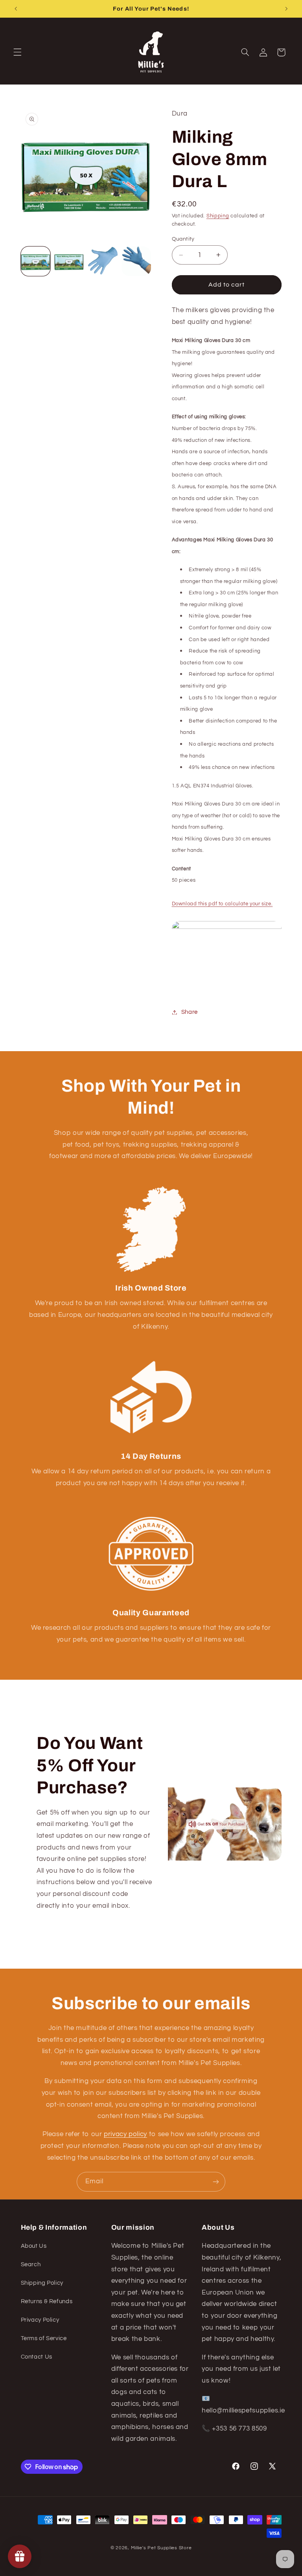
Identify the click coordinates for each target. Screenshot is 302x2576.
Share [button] (190, 1012)
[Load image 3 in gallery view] (103, 261)
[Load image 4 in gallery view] (136, 261)
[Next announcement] (286, 9)
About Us (34, 2246)
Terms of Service (44, 2338)
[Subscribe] (216, 2182)
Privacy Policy (40, 2320)
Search (31, 2264)
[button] (17, 52)
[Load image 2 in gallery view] (69, 261)
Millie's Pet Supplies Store (161, 2548)
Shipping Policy (42, 2283)
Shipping (218, 216)
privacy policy (125, 2134)
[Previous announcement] (16, 9)
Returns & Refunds (47, 2301)
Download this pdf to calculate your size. (222, 904)
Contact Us (37, 2357)
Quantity (183, 239)
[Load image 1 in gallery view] (36, 261)
